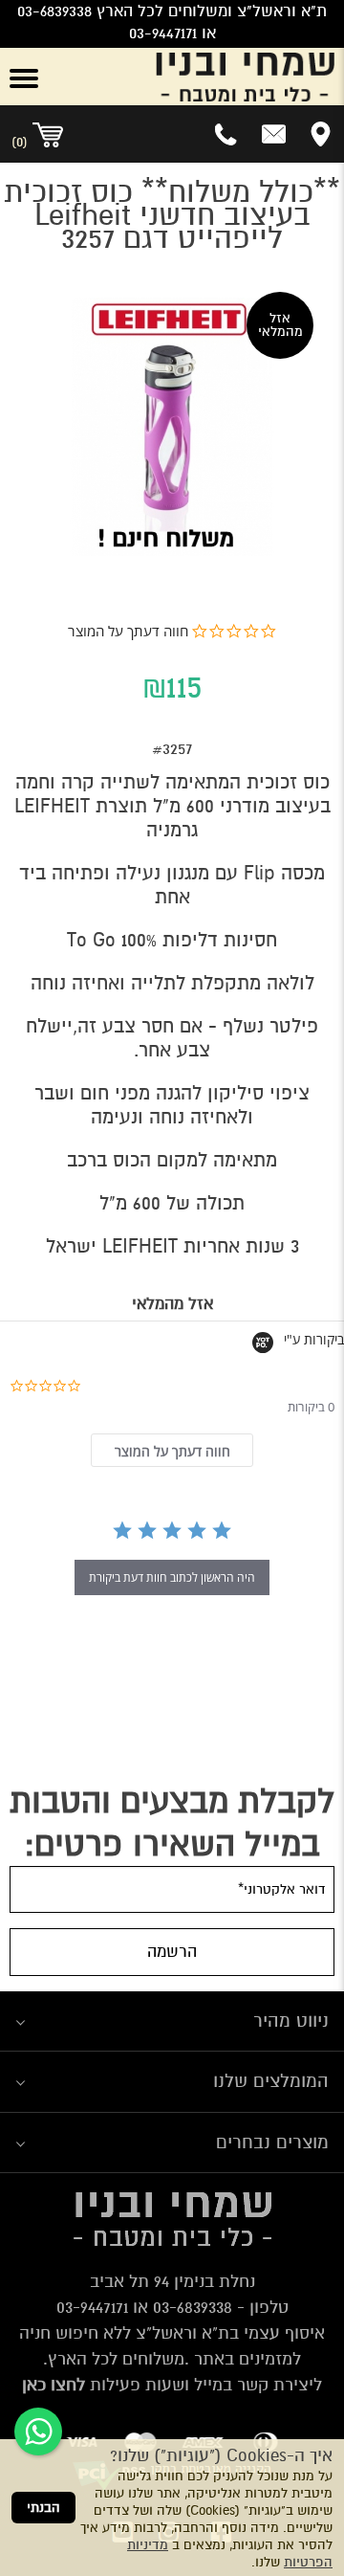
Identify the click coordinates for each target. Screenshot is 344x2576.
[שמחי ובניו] (201, 77)
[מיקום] (321, 134)
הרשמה (172, 1952)
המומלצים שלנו (271, 2081)
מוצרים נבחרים (272, 2142)
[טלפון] (227, 134)
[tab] (172, 1450)
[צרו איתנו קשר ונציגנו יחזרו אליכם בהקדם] (274, 134)
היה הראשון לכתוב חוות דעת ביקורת (172, 1577)
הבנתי (43, 2508)
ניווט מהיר (291, 2021)
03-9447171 (92, 2307)
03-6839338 (193, 2307)
